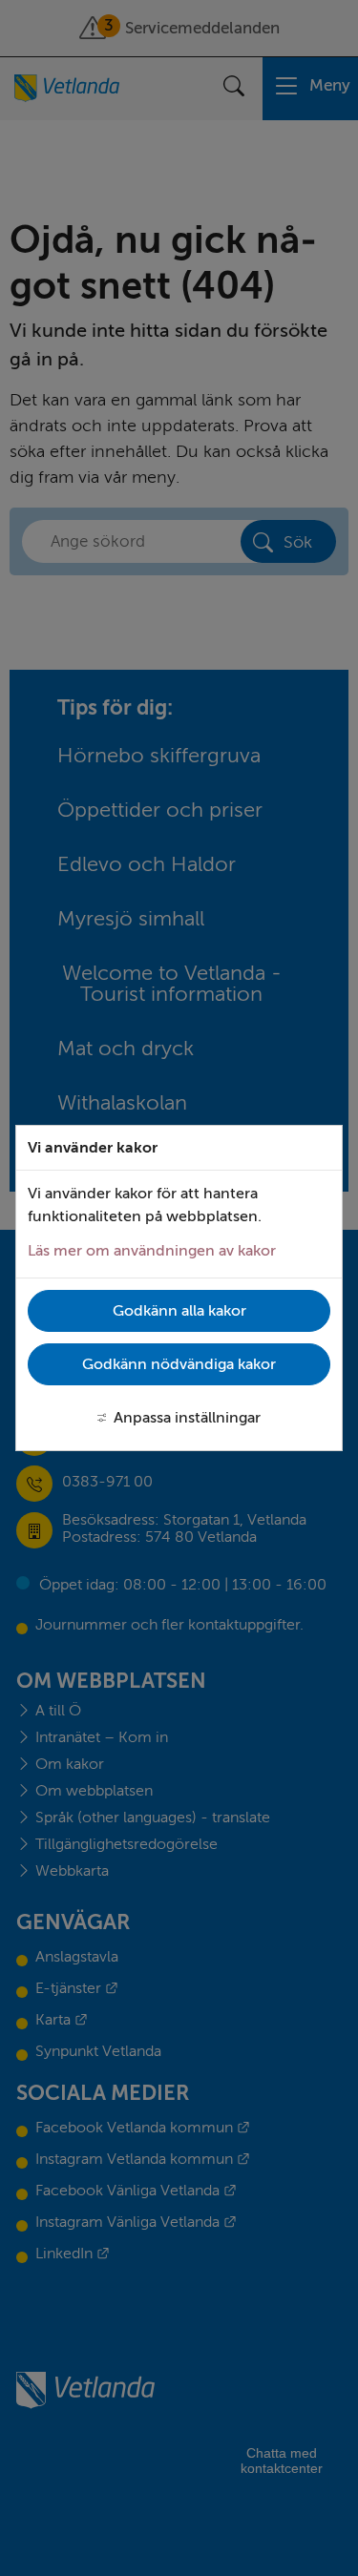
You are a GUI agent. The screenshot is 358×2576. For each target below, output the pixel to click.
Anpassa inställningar (187, 1418)
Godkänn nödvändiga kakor (179, 1364)
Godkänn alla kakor (179, 1311)
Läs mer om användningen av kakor (152, 1251)
